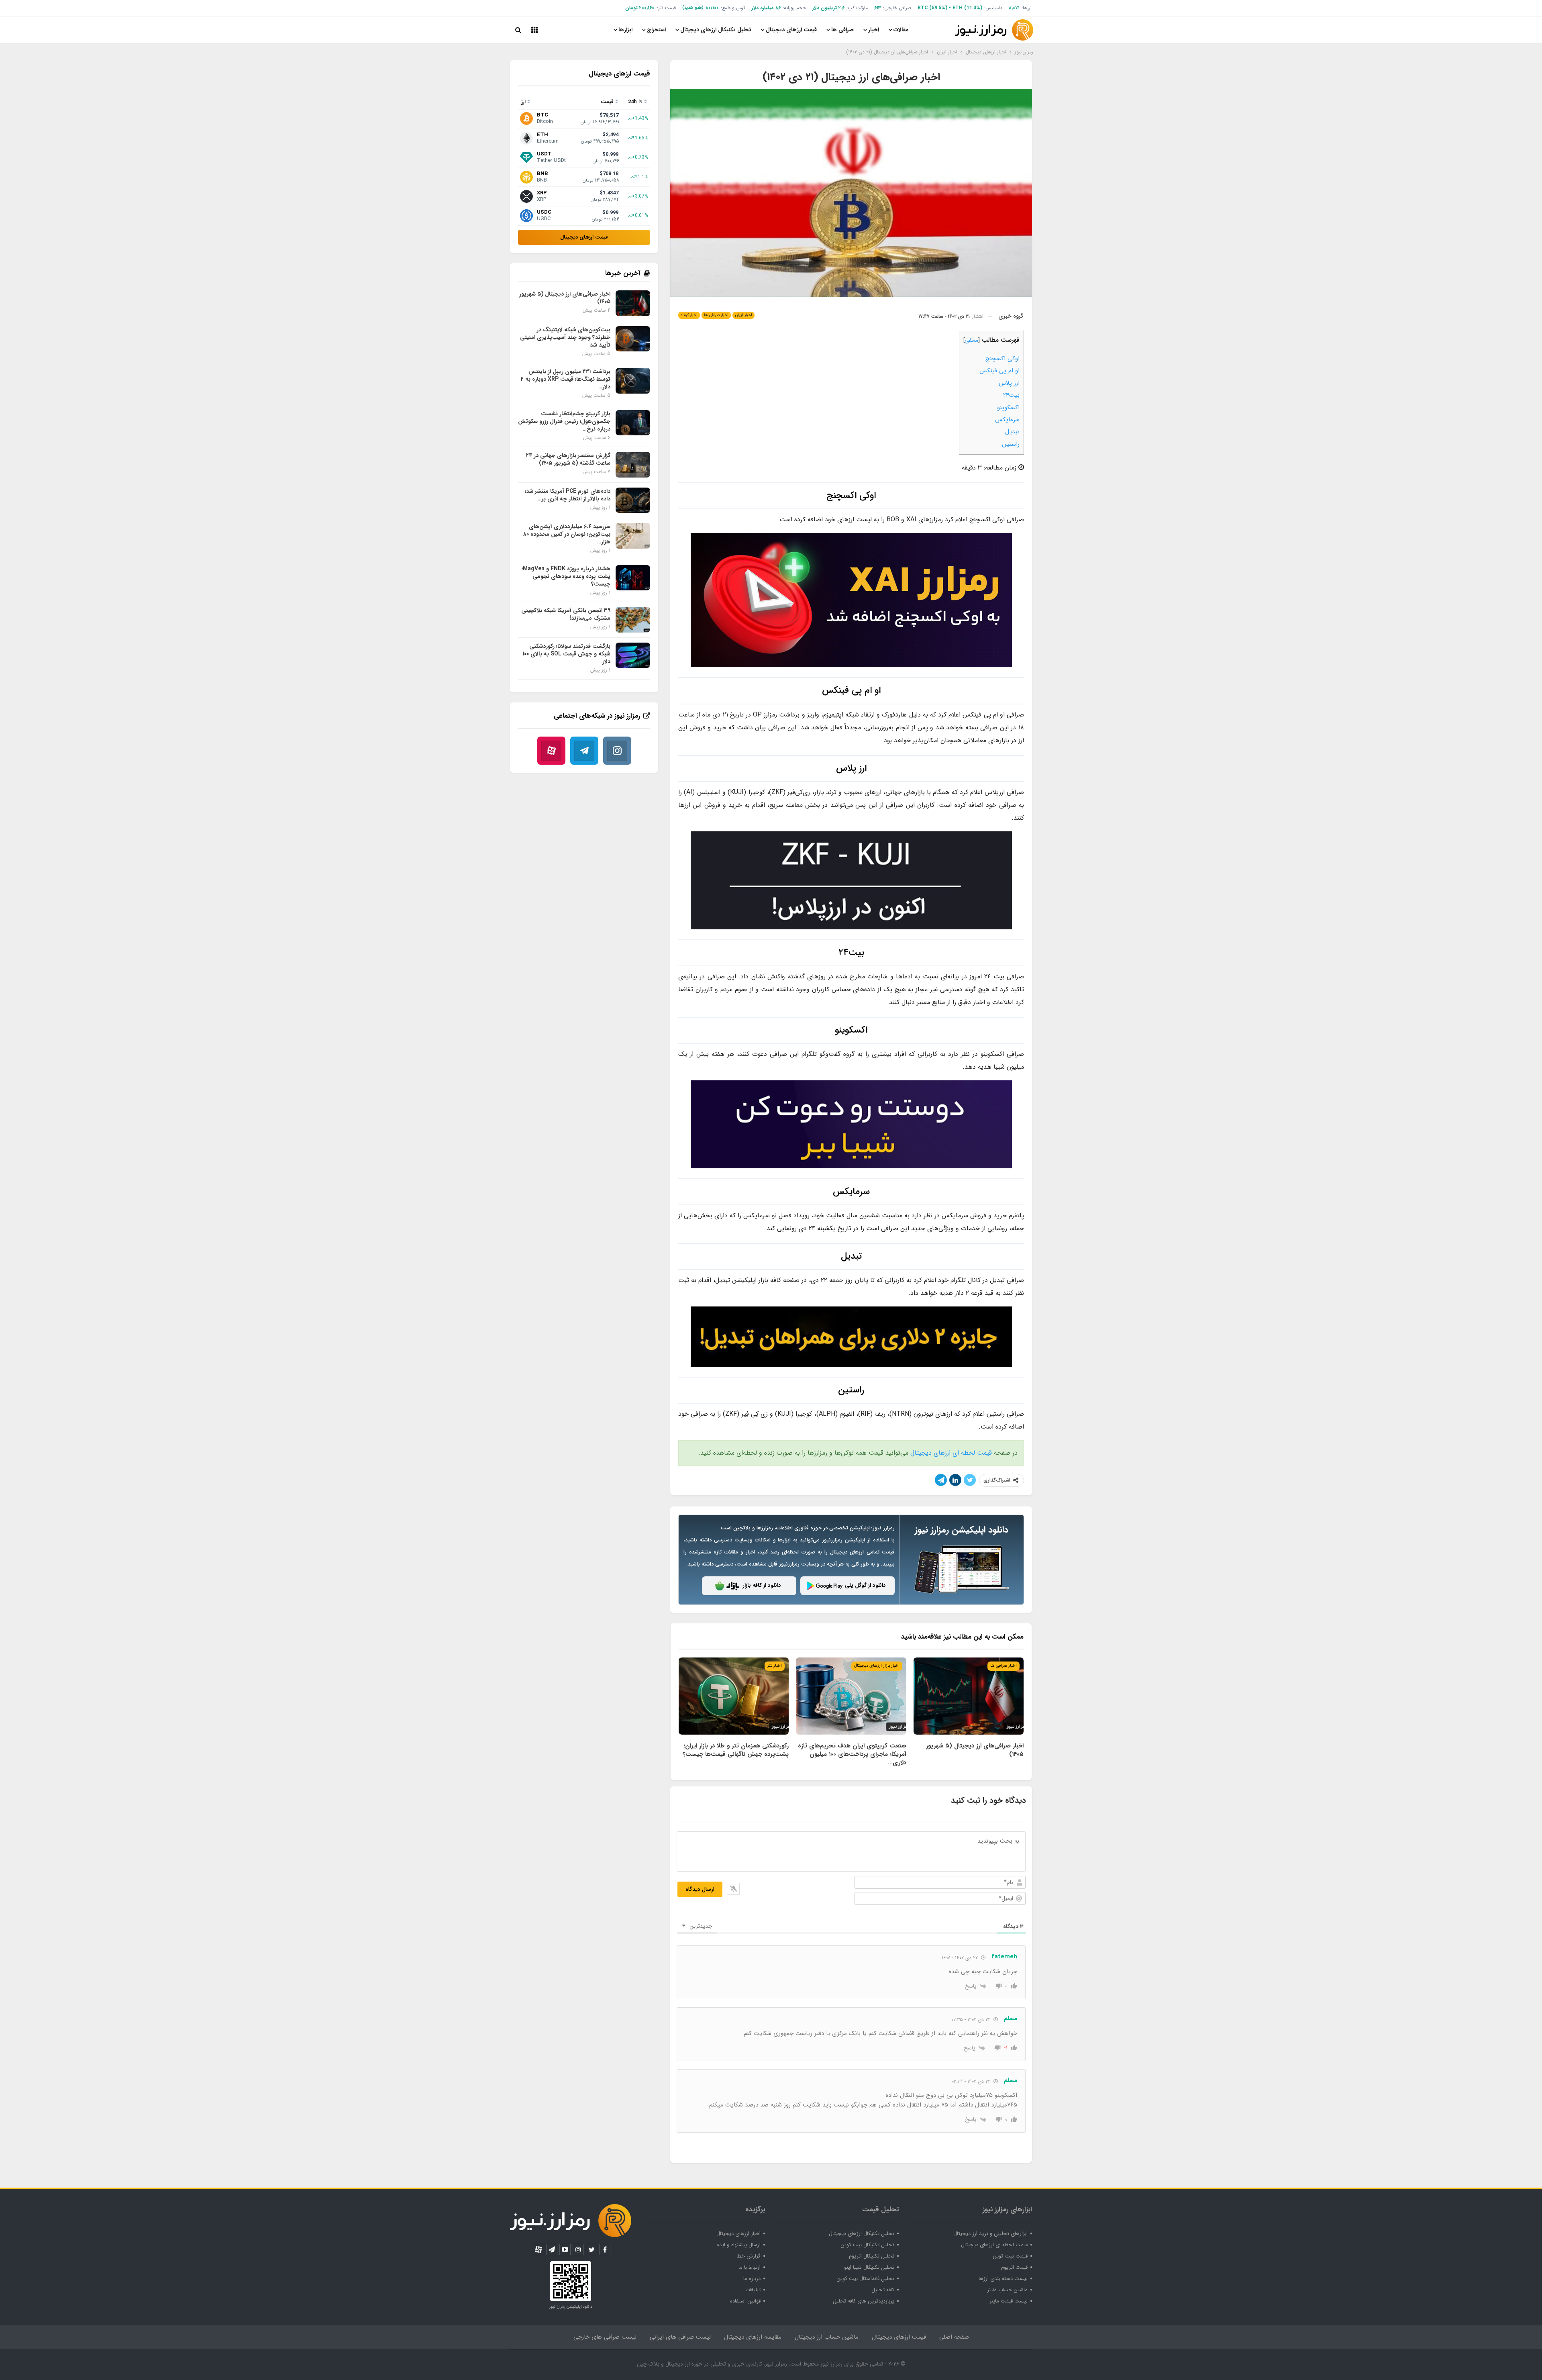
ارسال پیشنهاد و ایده (739, 2245)
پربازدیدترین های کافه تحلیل (864, 2301)
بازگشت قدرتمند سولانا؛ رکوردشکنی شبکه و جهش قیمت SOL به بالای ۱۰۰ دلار (566, 654)
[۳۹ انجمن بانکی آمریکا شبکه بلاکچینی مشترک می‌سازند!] (633, 620)
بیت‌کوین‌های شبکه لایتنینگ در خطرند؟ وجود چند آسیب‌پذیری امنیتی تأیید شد (565, 337)
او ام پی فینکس (999, 371)
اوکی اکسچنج (1003, 359)
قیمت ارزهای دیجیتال (791, 30)
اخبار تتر (775, 1666)
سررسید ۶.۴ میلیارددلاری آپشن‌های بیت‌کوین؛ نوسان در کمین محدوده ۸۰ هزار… (567, 534)
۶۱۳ (878, 8)
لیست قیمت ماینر (1009, 2301)
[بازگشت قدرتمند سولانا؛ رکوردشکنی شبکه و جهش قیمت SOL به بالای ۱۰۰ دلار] (633, 655)
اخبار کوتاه (689, 315)
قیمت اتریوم (1014, 2267)
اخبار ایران (743, 315)
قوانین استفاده (745, 2301)
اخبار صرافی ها (716, 315)
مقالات (901, 30)
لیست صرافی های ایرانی (680, 2337)
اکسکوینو (1008, 408)
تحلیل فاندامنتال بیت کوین (865, 2279)
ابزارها (625, 30)
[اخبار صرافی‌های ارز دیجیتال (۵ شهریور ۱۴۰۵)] (969, 1696)
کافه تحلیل (883, 2290)
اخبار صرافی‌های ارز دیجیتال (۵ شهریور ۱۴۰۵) (565, 298)
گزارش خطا (749, 2256)
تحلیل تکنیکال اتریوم (872, 2256)
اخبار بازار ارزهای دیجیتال (877, 1666)
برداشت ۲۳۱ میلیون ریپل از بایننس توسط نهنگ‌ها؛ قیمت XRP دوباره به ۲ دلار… (566, 379)
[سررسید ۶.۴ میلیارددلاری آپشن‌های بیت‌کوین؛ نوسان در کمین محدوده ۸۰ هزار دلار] (633, 536)
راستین (1011, 444)
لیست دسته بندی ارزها (1003, 2279)
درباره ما (752, 2279)
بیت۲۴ (1011, 395)
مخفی (971, 340)
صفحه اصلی (954, 2337)
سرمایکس (1007, 420)
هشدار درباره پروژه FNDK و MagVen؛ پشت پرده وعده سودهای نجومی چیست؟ (566, 576)
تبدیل (1012, 432)
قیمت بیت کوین (1010, 2256)
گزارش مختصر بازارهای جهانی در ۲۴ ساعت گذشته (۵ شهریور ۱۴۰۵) (568, 459)
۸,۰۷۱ (1014, 8)
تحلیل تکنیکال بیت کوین (867, 2245)
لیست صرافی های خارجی (605, 2337)
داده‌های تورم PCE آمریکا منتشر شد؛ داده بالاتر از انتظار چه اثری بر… (568, 495)
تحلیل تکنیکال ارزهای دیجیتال (716, 30)
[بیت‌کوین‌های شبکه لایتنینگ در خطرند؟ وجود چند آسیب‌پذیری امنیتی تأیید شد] (633, 339)
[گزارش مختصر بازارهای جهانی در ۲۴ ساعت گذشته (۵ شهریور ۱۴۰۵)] (633, 465)
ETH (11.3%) (967, 8)
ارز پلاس (1009, 383)
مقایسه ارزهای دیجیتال (753, 2337)
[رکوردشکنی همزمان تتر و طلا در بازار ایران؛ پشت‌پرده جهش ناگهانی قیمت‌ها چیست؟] (734, 1696)
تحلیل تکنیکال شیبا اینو (869, 2267)
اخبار (874, 30)
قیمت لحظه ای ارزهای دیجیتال (951, 1453)
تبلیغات (753, 2290)
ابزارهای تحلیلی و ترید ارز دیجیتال (990, 2234)
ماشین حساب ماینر (1007, 2290)
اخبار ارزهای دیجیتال (738, 2234)
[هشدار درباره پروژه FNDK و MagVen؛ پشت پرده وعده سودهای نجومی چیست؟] (633, 578)
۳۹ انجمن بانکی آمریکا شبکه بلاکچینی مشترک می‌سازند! (566, 614)
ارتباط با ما (750, 2267)
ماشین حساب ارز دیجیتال (827, 2337)
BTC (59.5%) (932, 8)
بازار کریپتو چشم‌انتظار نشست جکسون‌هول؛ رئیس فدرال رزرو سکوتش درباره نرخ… (564, 421)
